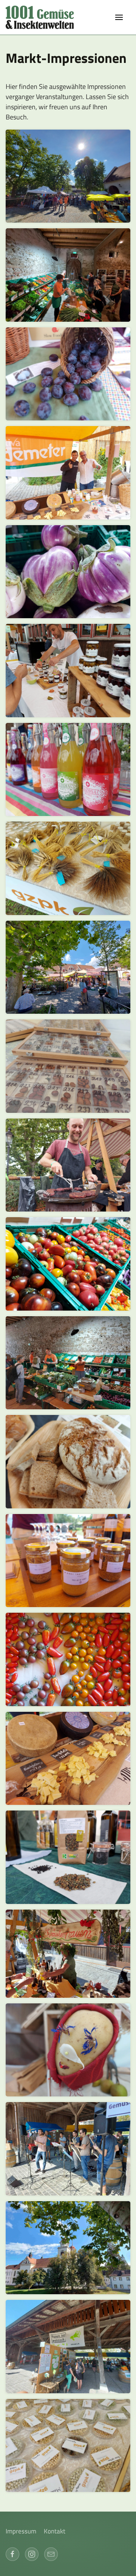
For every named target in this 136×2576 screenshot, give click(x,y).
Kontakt (55, 2531)
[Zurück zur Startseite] (43, 17)
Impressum (21, 2531)
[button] (119, 17)
